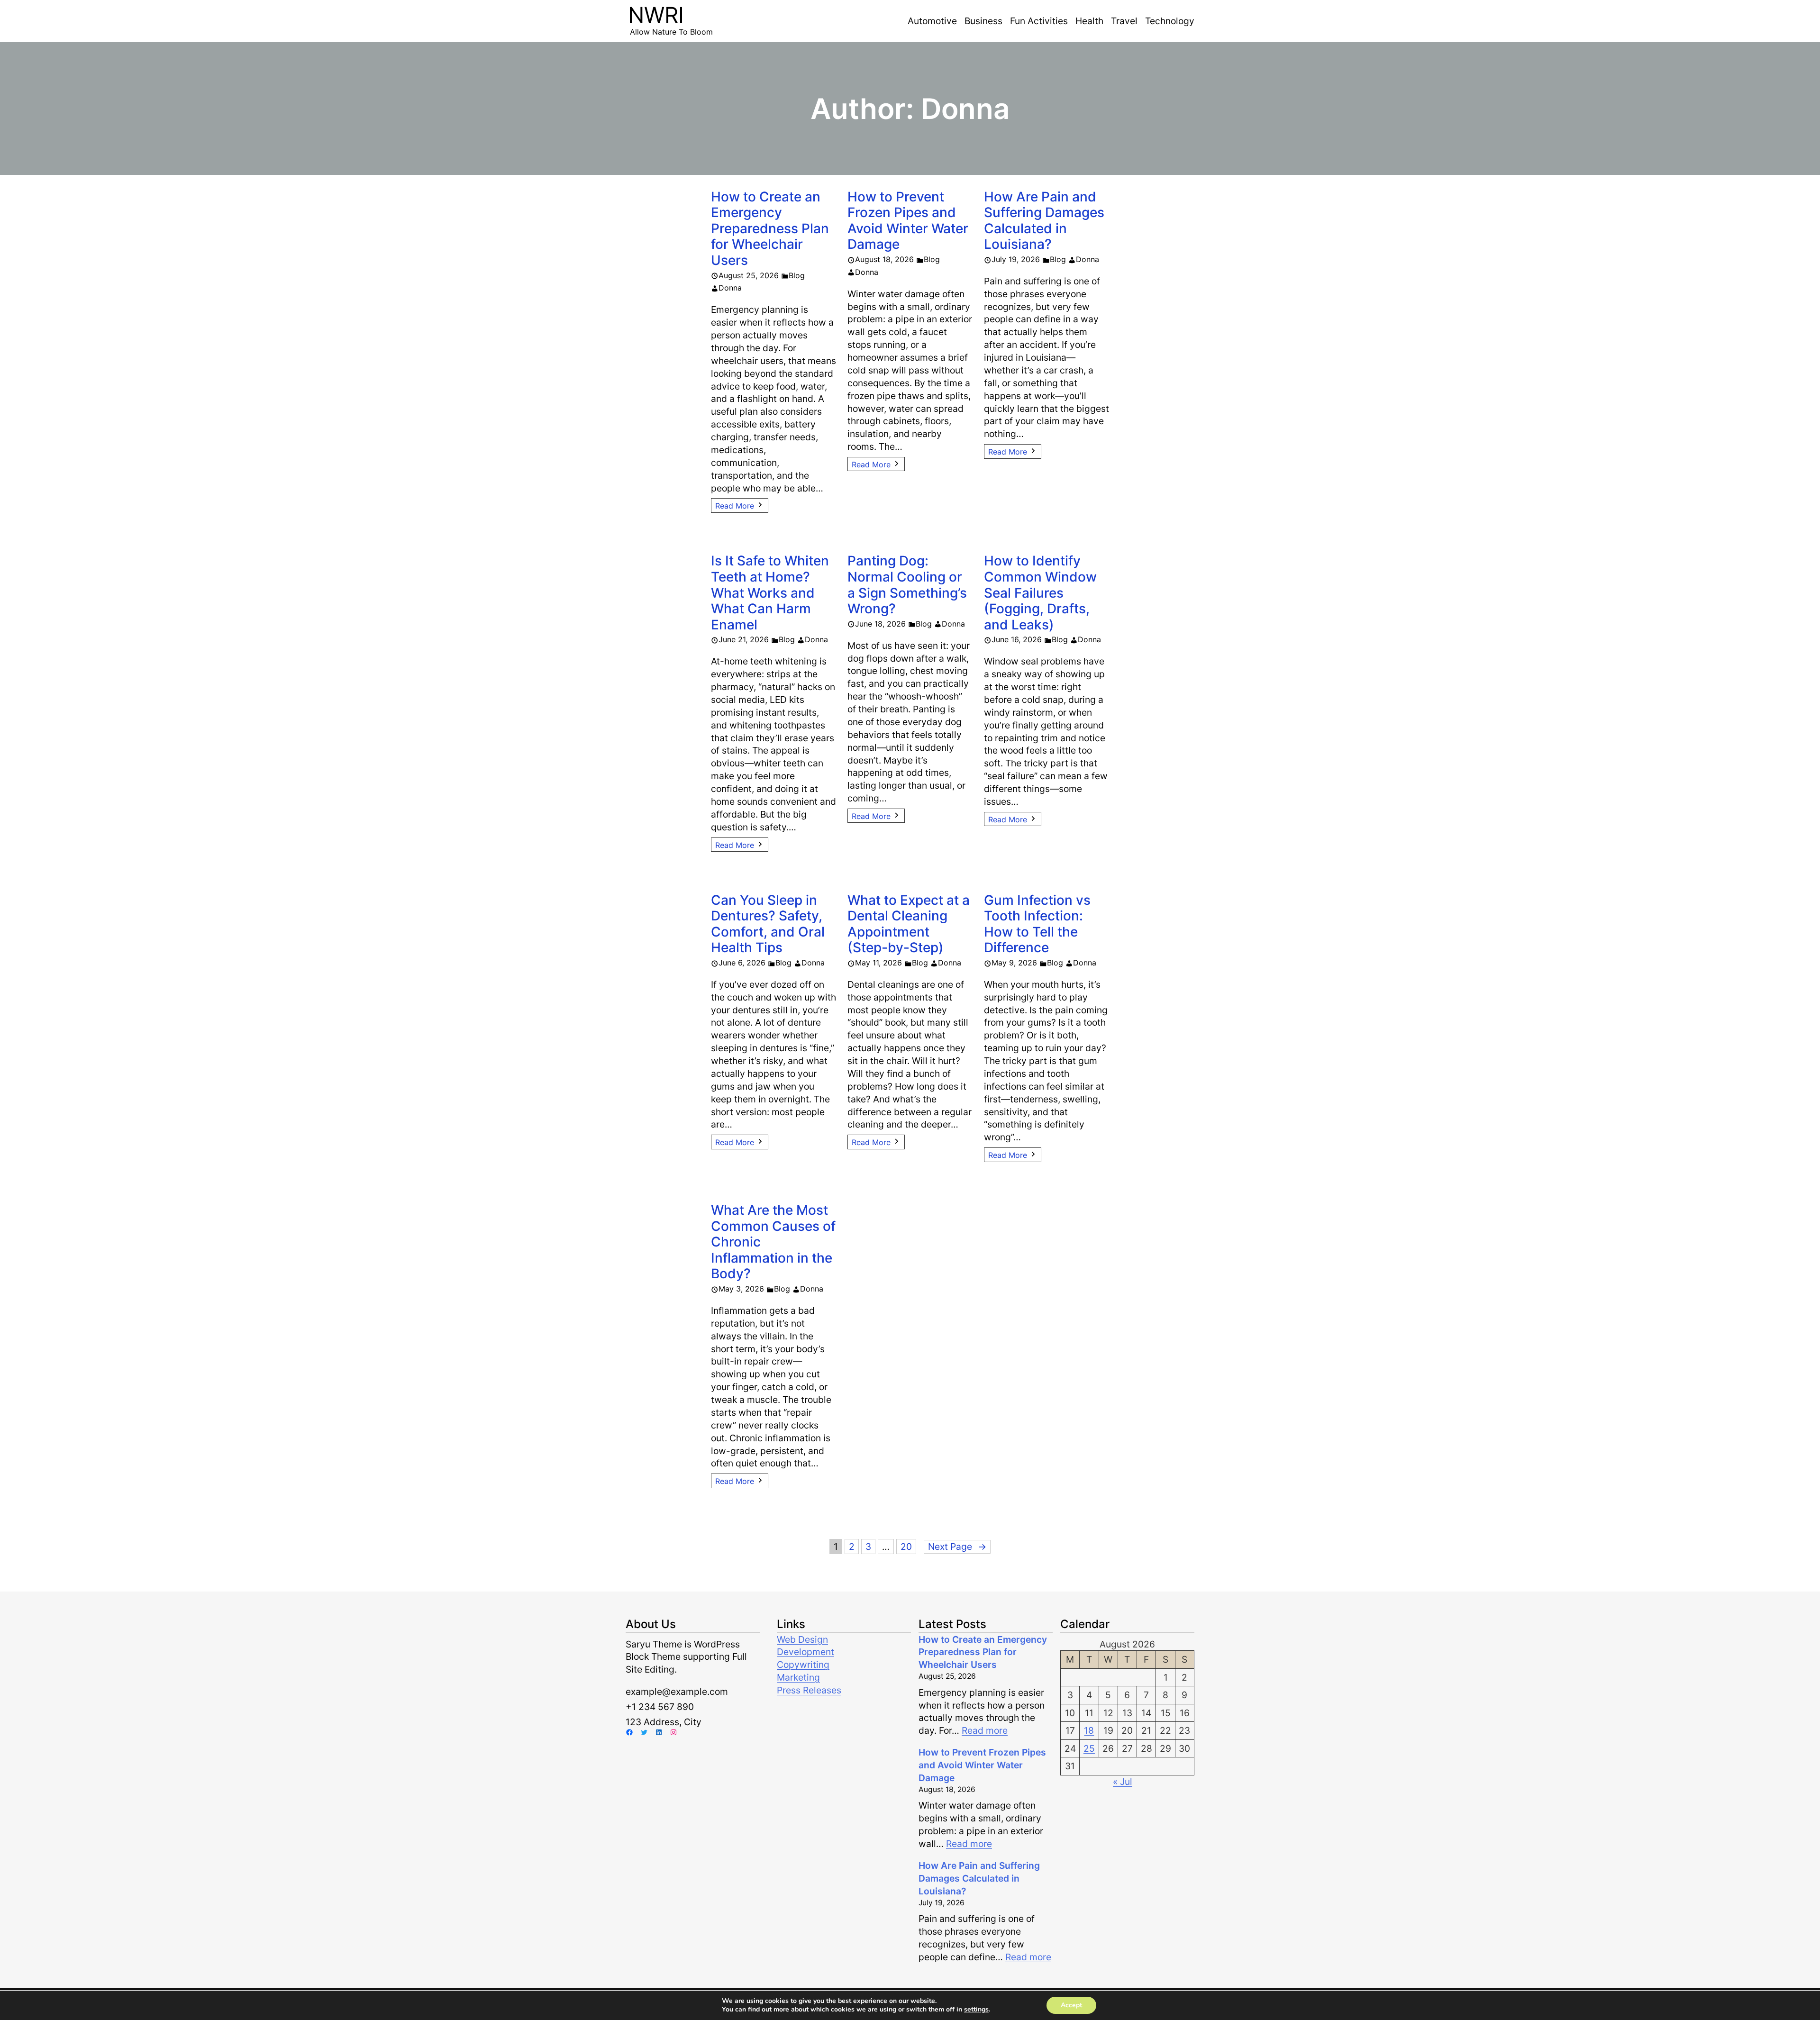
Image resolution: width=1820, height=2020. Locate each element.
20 (906, 1547)
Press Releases (809, 1690)
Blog (797, 275)
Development (805, 1652)
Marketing (798, 1677)
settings (976, 2010)
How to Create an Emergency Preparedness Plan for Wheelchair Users (770, 229)
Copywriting (803, 1665)
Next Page (957, 1547)
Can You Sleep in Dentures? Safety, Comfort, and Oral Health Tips (768, 924)
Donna (730, 288)
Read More (735, 506)
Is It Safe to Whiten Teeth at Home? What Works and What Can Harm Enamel (770, 593)
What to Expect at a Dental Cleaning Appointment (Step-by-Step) (909, 924)
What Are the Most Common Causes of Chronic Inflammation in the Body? (773, 1242)
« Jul (1123, 1782)
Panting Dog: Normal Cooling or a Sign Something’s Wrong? (907, 585)
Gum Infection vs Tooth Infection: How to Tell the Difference (1037, 924)
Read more (985, 1730)
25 (1089, 1748)
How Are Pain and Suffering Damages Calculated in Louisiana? (1044, 221)
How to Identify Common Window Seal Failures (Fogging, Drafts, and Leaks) (1040, 593)
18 (1089, 1730)
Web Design (802, 1639)
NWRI (656, 15)
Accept (1071, 2005)
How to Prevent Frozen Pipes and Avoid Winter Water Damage (908, 221)
